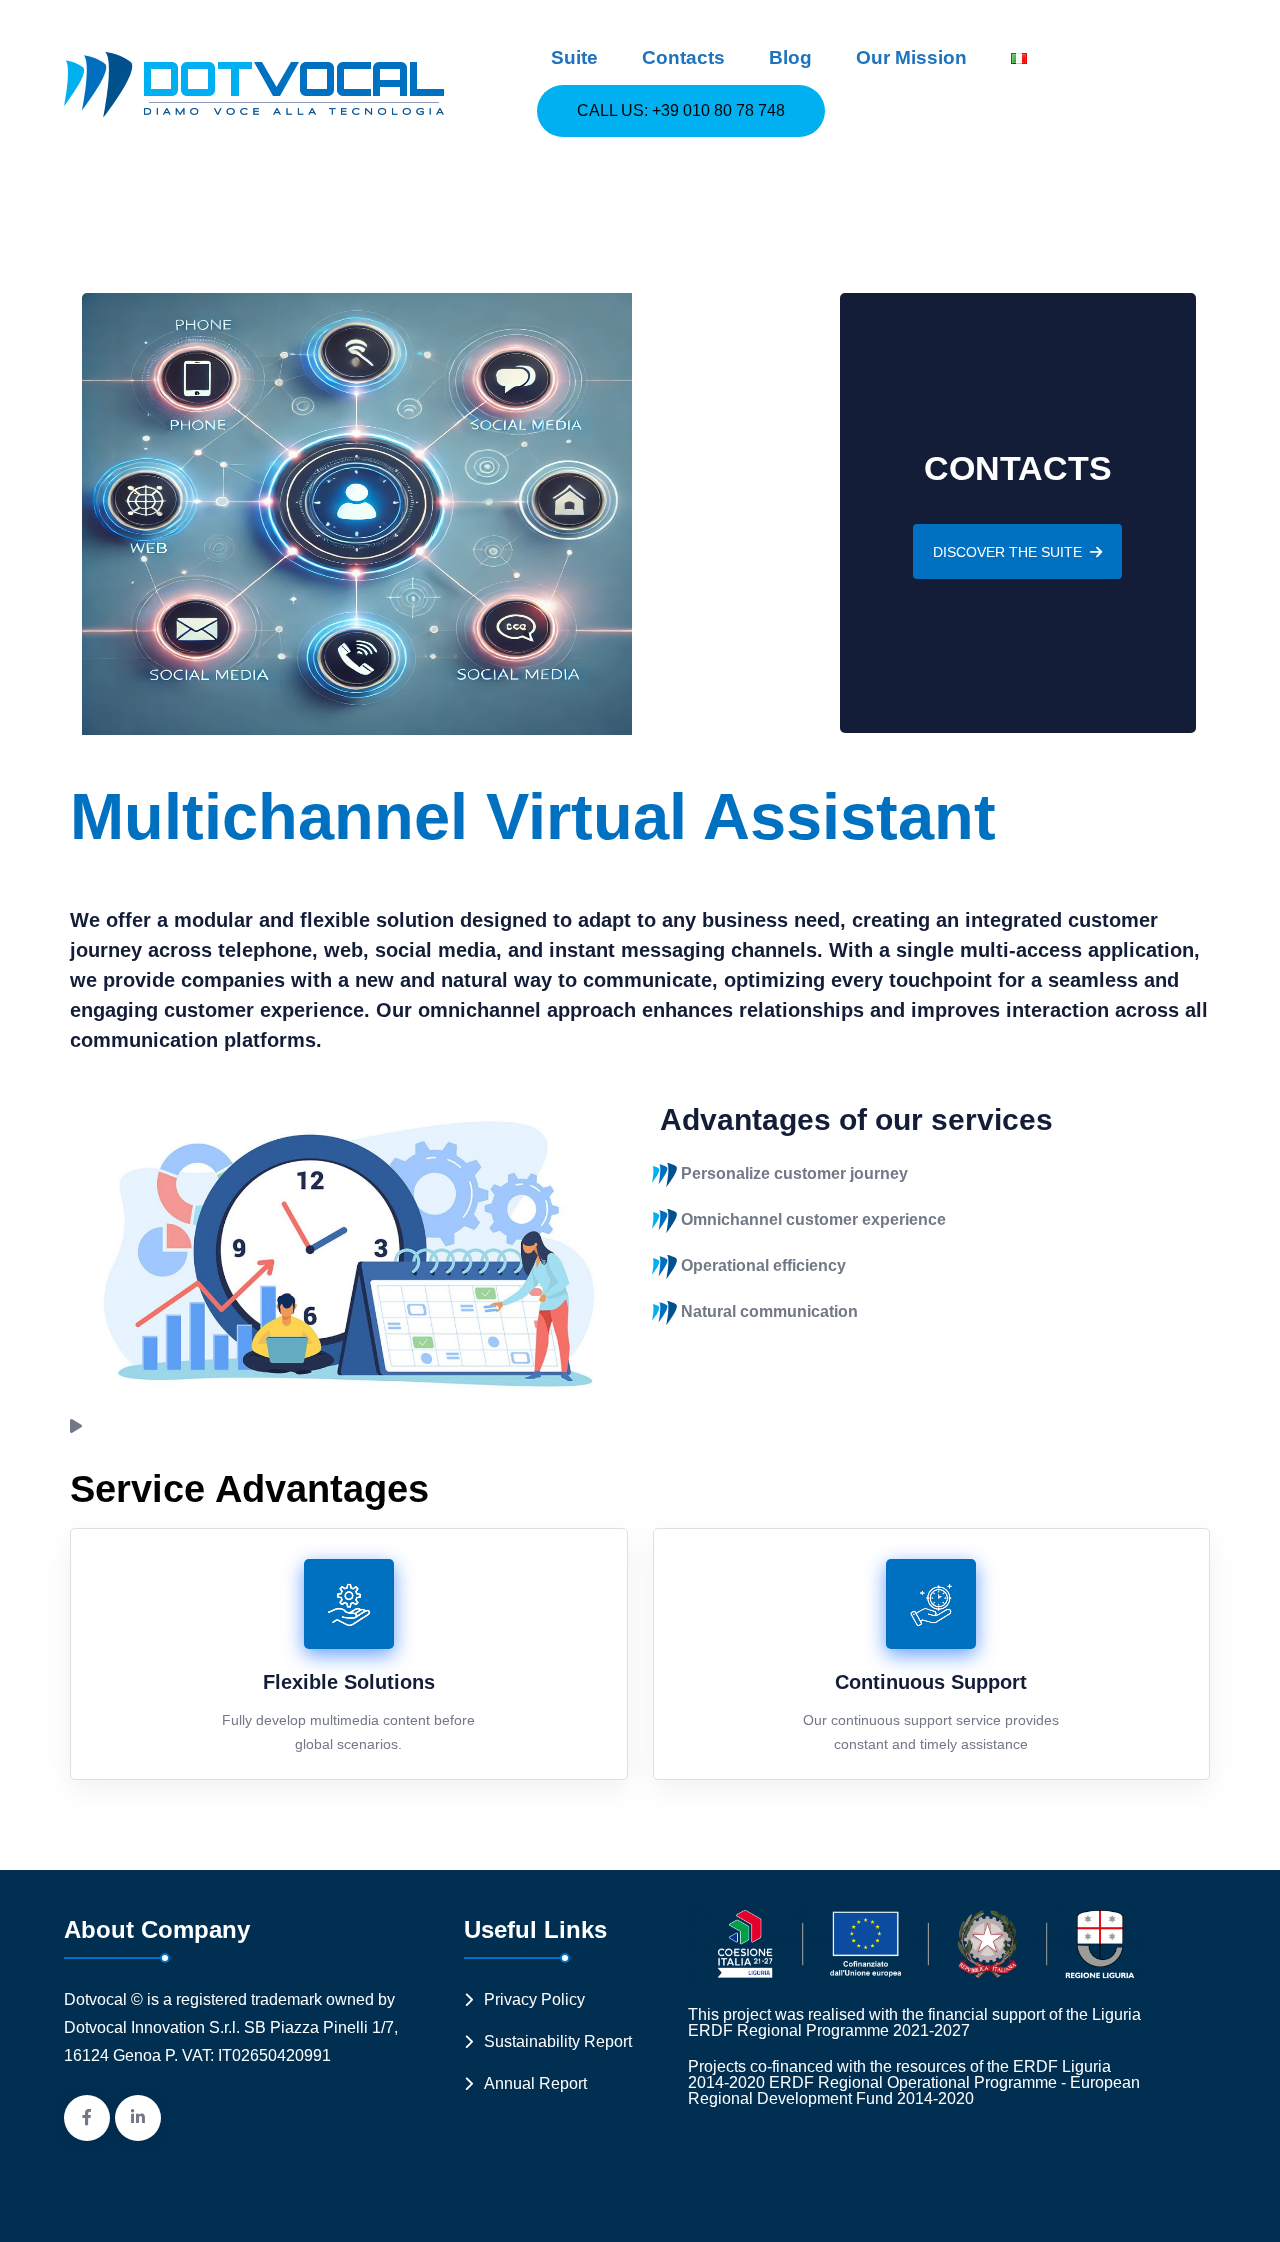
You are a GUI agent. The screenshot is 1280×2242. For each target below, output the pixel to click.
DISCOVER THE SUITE (1007, 552)
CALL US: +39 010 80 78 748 (681, 110)
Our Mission (911, 57)
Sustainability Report (558, 2041)
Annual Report (535, 2083)
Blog (790, 57)
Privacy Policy (534, 1999)
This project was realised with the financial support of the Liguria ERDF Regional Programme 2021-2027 (914, 2022)
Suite (574, 57)
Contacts (683, 57)
